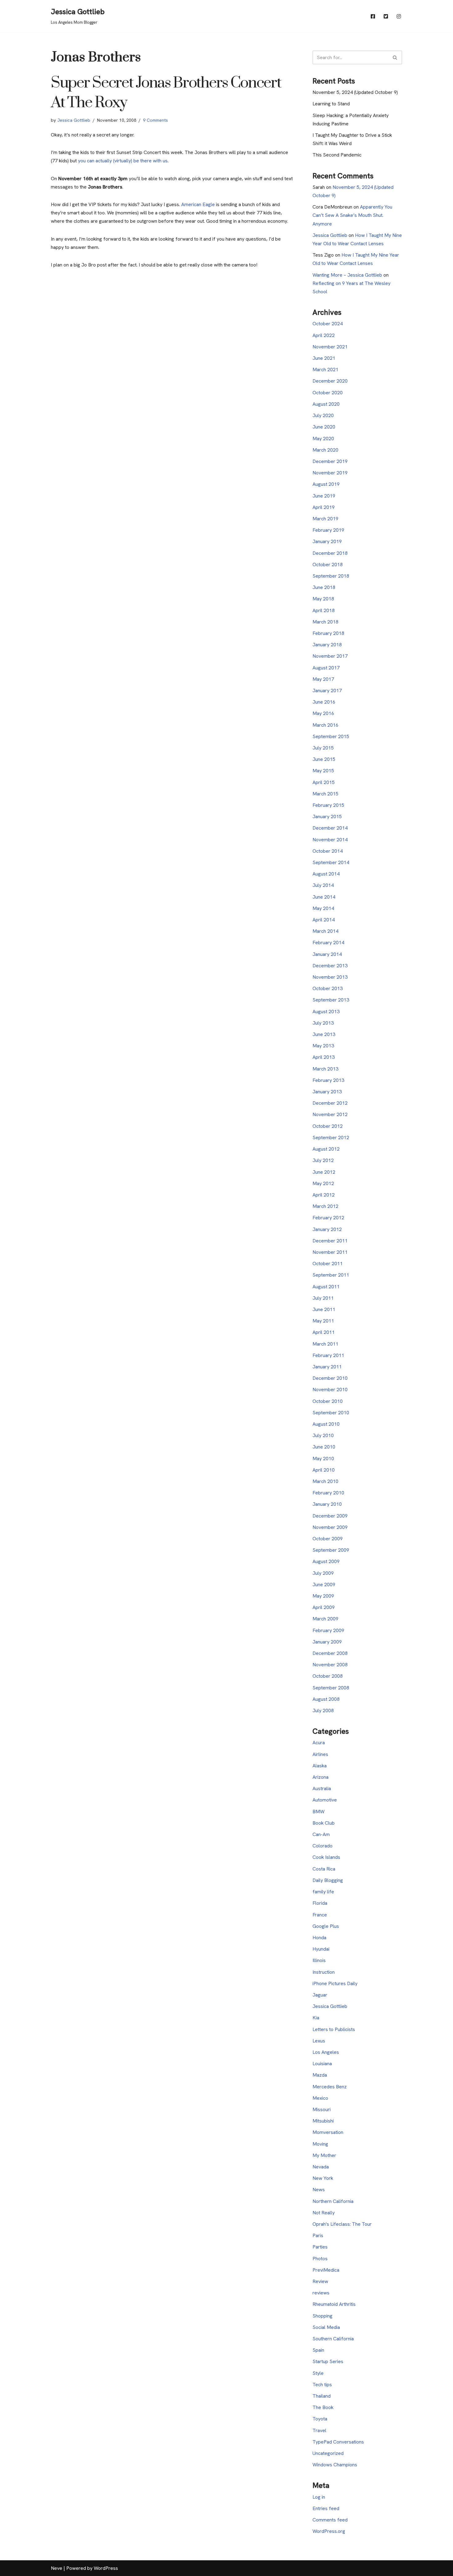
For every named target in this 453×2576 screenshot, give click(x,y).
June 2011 (324, 1309)
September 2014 (331, 862)
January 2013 (327, 1092)
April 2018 (324, 610)
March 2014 (325, 931)
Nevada (321, 2167)
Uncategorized (328, 2453)
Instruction (324, 1972)
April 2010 (324, 1470)
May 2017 (323, 679)
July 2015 (323, 748)
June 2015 (324, 759)
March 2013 (325, 1069)
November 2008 (330, 1665)
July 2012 (323, 1160)
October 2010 (328, 1401)
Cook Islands (326, 1857)
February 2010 (328, 1493)
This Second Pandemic (337, 155)
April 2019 (324, 507)
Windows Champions (335, 2465)
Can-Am (321, 1834)
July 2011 (323, 1298)
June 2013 (324, 1034)
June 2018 (324, 587)
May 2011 (323, 1321)
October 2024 (328, 324)
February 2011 (328, 1355)
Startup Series (328, 2361)
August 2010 (326, 1424)
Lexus (319, 2041)
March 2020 (325, 450)
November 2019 (330, 473)
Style (318, 2373)
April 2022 (324, 335)
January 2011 (327, 1367)
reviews (321, 2293)
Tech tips (322, 2385)
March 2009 (325, 1619)
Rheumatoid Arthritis (334, 2304)
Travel (319, 2430)
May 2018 (323, 599)
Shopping (322, 2316)
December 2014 (330, 828)
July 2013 (323, 1023)
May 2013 (323, 1046)
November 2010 (330, 1390)
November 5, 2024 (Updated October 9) (355, 92)
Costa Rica (324, 1869)
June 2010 (324, 1447)
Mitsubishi (323, 2121)
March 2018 (325, 622)
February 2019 (328, 530)
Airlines (320, 1754)
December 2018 (330, 553)
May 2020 (323, 439)
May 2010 (323, 1459)
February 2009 (328, 1630)
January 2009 (327, 1642)
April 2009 (324, 1607)
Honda (319, 1938)
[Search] (395, 57)
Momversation (328, 2132)
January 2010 (327, 1504)
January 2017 (327, 691)
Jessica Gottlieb (74, 120)
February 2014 (328, 943)
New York (323, 2178)
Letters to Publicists (334, 2029)
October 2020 (328, 393)
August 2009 (326, 1561)
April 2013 (324, 1057)
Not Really (324, 2213)
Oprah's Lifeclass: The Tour (342, 2224)
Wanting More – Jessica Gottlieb (347, 275)
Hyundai (321, 1949)
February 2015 (328, 805)
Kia (316, 2018)
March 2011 (325, 1344)
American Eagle (198, 204)
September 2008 (331, 1688)
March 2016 (325, 725)
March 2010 (325, 1481)
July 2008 (323, 1711)
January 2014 (327, 954)
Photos (320, 2259)
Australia (322, 1788)
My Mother (324, 2155)
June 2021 (324, 358)
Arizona (320, 1777)
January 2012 (327, 1229)
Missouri (322, 2109)
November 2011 (330, 1252)
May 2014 (323, 908)
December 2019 (330, 461)
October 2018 (328, 565)
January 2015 (327, 817)
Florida (320, 1903)
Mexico (320, 2098)
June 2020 (324, 427)
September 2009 (331, 1550)
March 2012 (325, 1206)
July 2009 (323, 1573)
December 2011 (330, 1241)
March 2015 (325, 794)
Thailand (322, 2396)
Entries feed (326, 2508)
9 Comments (155, 120)
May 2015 (323, 771)
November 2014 (330, 840)
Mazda (320, 2075)
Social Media (326, 2327)
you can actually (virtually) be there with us (122, 161)
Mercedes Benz (330, 2087)
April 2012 (324, 1195)
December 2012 (330, 1103)
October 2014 (328, 851)
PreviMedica (326, 2270)
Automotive (325, 1800)
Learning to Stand (331, 104)
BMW (318, 1812)
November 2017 (330, 656)
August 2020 (326, 404)
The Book (323, 2407)
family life (323, 1892)
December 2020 (330, 381)
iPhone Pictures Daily (335, 1983)
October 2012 (328, 1126)
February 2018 (328, 633)
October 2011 (328, 1264)
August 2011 (326, 1287)
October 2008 (328, 1676)
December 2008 (330, 1653)
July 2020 (323, 415)
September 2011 (331, 1275)
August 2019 (326, 484)
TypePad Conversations (338, 2442)
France (320, 1915)
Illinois (319, 1960)
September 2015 (331, 736)
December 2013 (330, 966)
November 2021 (330, 347)
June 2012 (324, 1172)
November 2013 (330, 977)
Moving (320, 2144)
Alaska (320, 1766)
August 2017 (326, 668)
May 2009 (323, 1596)
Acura (319, 1743)
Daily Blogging (328, 1880)
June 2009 (324, 1585)
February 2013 (328, 1080)
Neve (57, 2568)
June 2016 (324, 702)
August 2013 (326, 1012)
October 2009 (328, 1539)
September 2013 (331, 1000)
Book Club (324, 1823)
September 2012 (331, 1138)
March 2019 (325, 519)
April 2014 (324, 920)
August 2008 (326, 1699)
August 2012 (326, 1149)
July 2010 (323, 1435)
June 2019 (324, 496)
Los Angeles (326, 2052)
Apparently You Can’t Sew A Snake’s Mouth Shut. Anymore (352, 215)
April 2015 (324, 782)
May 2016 (323, 713)
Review (320, 2281)
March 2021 (325, 370)
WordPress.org (329, 2531)
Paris (318, 2235)
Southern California (333, 2339)
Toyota (320, 2419)
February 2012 (328, 1218)
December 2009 (330, 1516)
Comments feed (330, 2520)
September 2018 (331, 576)
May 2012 (323, 1183)
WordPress (106, 2568)
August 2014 (326, 874)
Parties (320, 2247)
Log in (319, 2497)
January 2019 (327, 541)
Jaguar (320, 1995)
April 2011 (324, 1332)
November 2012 (330, 1114)
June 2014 (324, 897)
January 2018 (327, 645)
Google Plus (326, 1926)
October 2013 (328, 988)
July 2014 (323, 885)
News (319, 2190)
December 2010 (330, 1378)
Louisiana (322, 2064)
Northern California (333, 2201)
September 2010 (331, 1413)
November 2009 (330, 1527)
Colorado (322, 1846)
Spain (318, 2350)
